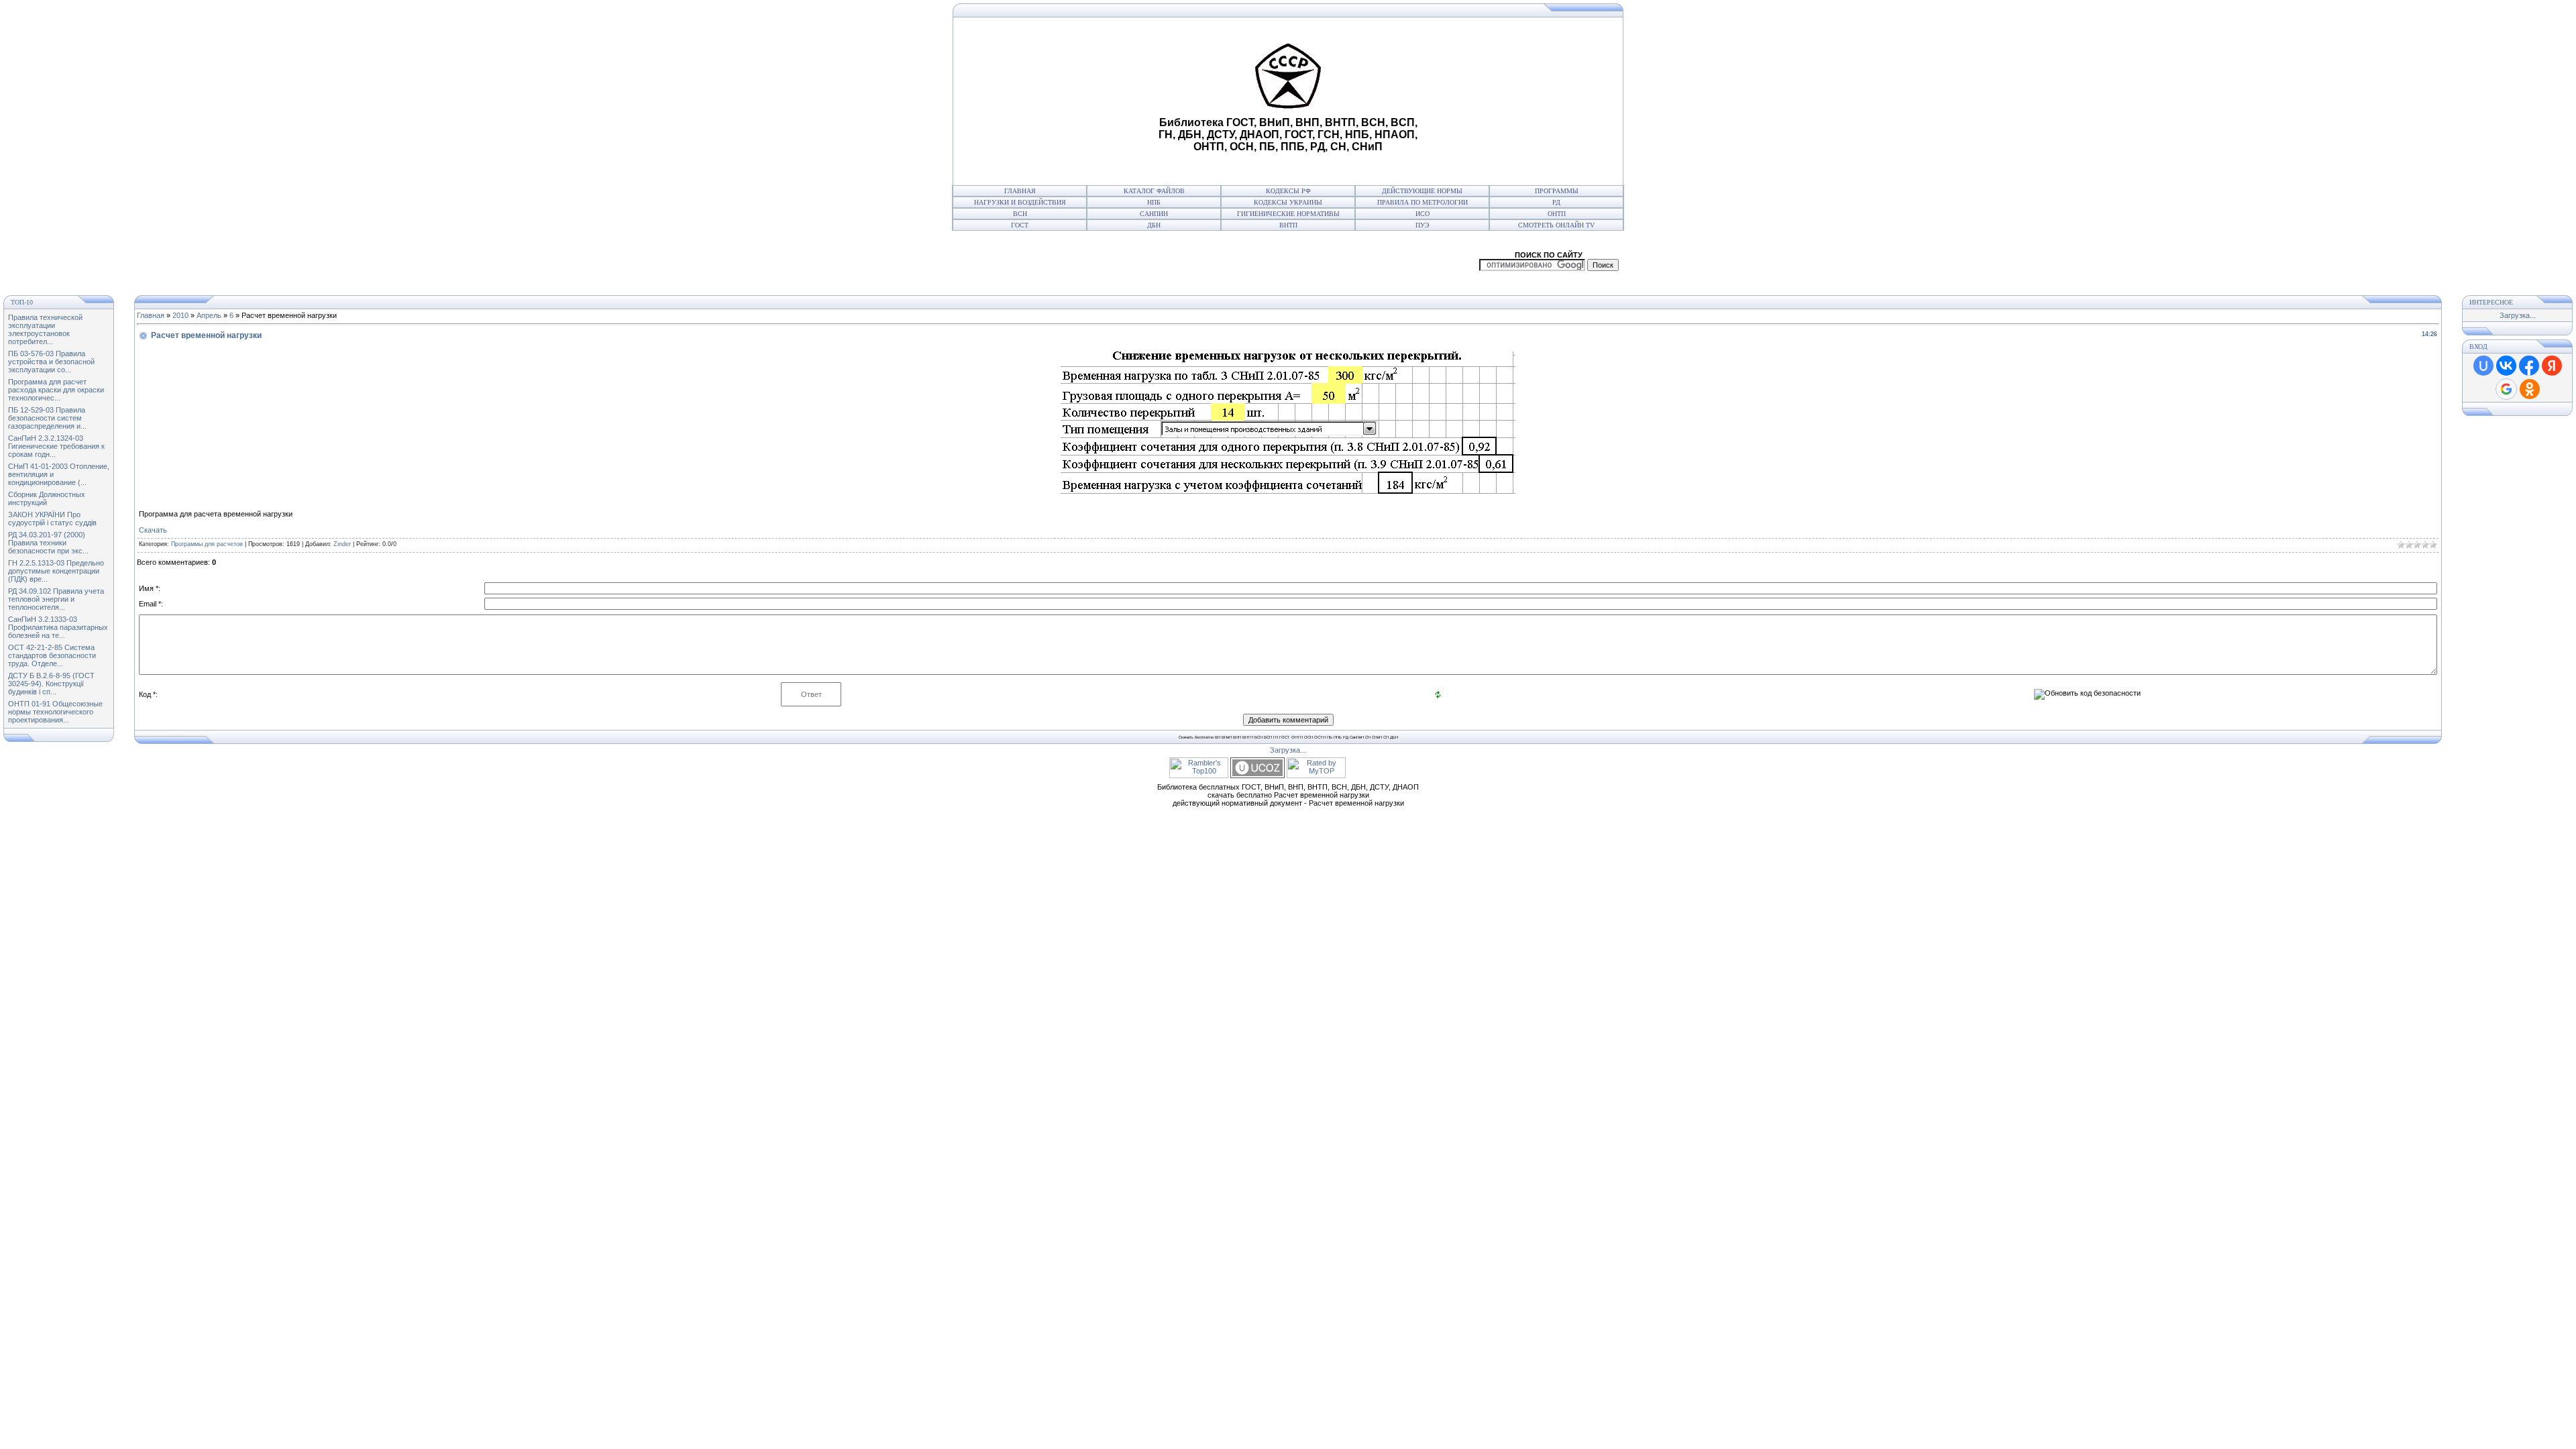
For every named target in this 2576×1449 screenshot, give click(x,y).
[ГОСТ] (956, 15)
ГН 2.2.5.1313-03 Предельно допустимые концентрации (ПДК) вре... (56, 571)
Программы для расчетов (207, 544)
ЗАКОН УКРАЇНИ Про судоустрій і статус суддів (52, 519)
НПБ (1154, 202)
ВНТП (1288, 225)
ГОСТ (1020, 225)
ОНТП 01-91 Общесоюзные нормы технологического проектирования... (55, 712)
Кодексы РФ (1288, 191)
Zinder (342, 544)
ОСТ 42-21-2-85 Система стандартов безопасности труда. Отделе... (52, 655)
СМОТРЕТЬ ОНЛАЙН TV (1556, 225)
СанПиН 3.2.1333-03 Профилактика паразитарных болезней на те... (58, 627)
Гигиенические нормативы (1288, 214)
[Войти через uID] (2483, 366)
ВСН (1020, 214)
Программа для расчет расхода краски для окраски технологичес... (56, 390)
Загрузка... (2518, 315)
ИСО (1423, 214)
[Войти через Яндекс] (2552, 366)
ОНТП (1557, 214)
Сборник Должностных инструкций (47, 498)
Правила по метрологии (1423, 202)
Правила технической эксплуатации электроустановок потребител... (45, 329)
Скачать (153, 530)
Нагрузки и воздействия (1020, 202)
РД (1556, 202)
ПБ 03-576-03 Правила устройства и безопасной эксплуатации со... (51, 362)
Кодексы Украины (1288, 202)
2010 (180, 315)
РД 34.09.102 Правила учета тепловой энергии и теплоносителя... (56, 599)
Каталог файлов (1154, 191)
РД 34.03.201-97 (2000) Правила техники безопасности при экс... (48, 543)
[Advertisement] (1054, 101)
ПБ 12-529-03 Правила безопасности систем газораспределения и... (47, 418)
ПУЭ (1423, 225)
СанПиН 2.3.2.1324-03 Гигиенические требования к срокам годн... (56, 446)
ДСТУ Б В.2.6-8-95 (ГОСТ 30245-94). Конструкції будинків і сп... (51, 684)
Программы (1557, 191)
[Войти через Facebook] (2529, 366)
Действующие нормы (1422, 191)
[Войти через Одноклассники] (2530, 389)
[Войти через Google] (2506, 389)
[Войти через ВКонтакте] (2506, 366)
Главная (1020, 191)
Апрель (209, 315)
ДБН (1154, 225)
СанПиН (1154, 214)
